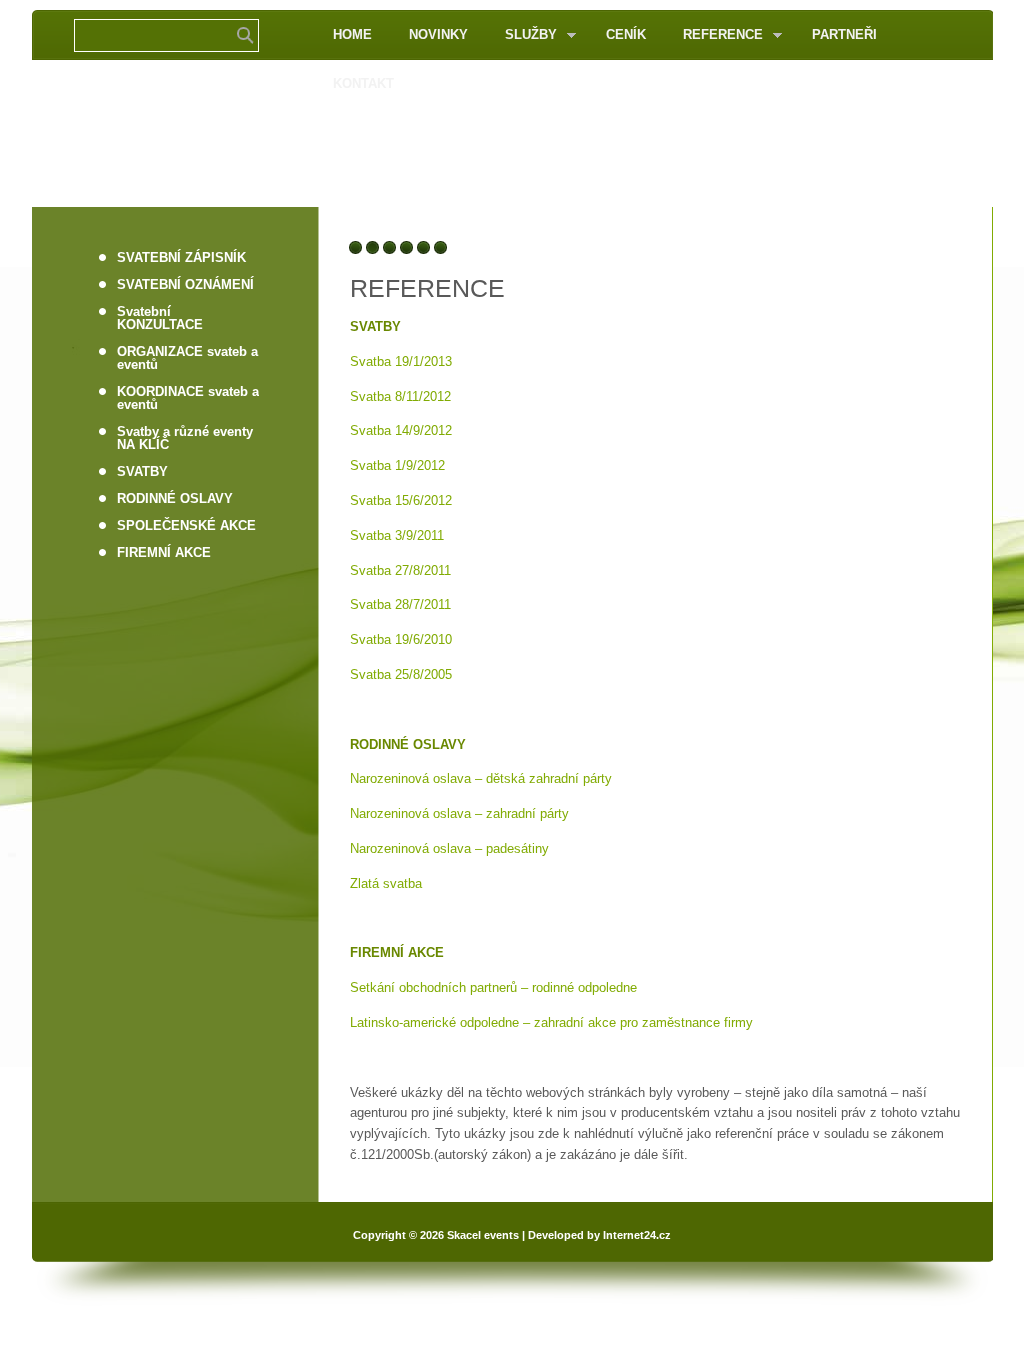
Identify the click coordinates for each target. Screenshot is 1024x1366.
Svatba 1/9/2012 (397, 465)
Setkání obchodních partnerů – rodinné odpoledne (493, 987)
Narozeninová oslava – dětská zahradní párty (481, 778)
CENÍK (626, 34)
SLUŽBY (522, 35)
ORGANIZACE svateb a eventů (187, 358)
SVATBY (142, 471)
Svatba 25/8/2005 (401, 674)
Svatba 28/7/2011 (400, 604)
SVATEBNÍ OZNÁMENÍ (185, 284)
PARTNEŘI (844, 34)
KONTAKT (363, 83)
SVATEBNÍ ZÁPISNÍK (181, 257)
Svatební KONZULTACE (160, 318)
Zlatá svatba (386, 883)
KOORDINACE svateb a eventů (188, 398)
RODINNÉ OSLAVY (175, 498)
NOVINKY (438, 34)
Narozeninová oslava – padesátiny (449, 848)
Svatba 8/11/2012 (400, 396)
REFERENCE (714, 35)
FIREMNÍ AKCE (164, 552)
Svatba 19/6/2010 (401, 639)
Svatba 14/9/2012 (401, 430)
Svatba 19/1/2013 (401, 361)
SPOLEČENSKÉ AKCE (186, 525)
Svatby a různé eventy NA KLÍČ (185, 438)
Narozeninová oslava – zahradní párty (459, 813)
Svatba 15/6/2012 (401, 500)
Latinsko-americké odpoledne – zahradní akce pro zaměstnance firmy (551, 1022)
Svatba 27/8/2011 (400, 570)
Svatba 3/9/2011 (397, 535)
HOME (352, 34)
